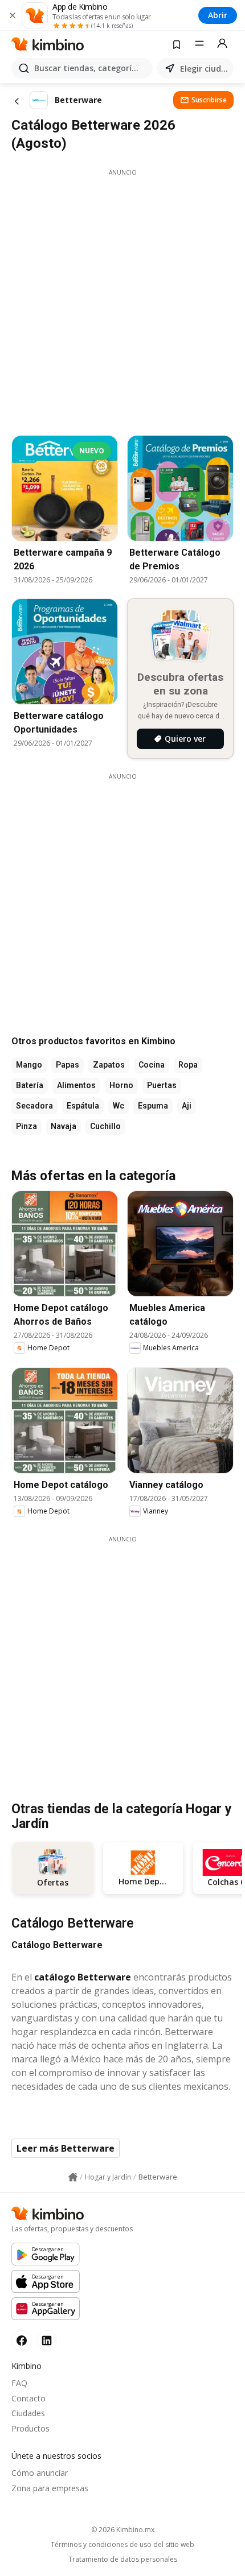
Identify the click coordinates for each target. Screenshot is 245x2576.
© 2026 (123, 2530)
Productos (30, 2428)
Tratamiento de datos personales (123, 2560)
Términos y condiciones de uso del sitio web (122, 2545)
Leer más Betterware (66, 2148)
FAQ (19, 2383)
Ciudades (28, 2413)
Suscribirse (209, 100)
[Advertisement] (122, 299)
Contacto (28, 2398)
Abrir (218, 15)
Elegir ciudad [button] (205, 69)
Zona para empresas (50, 2488)
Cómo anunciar (40, 2473)
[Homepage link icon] (73, 2177)
